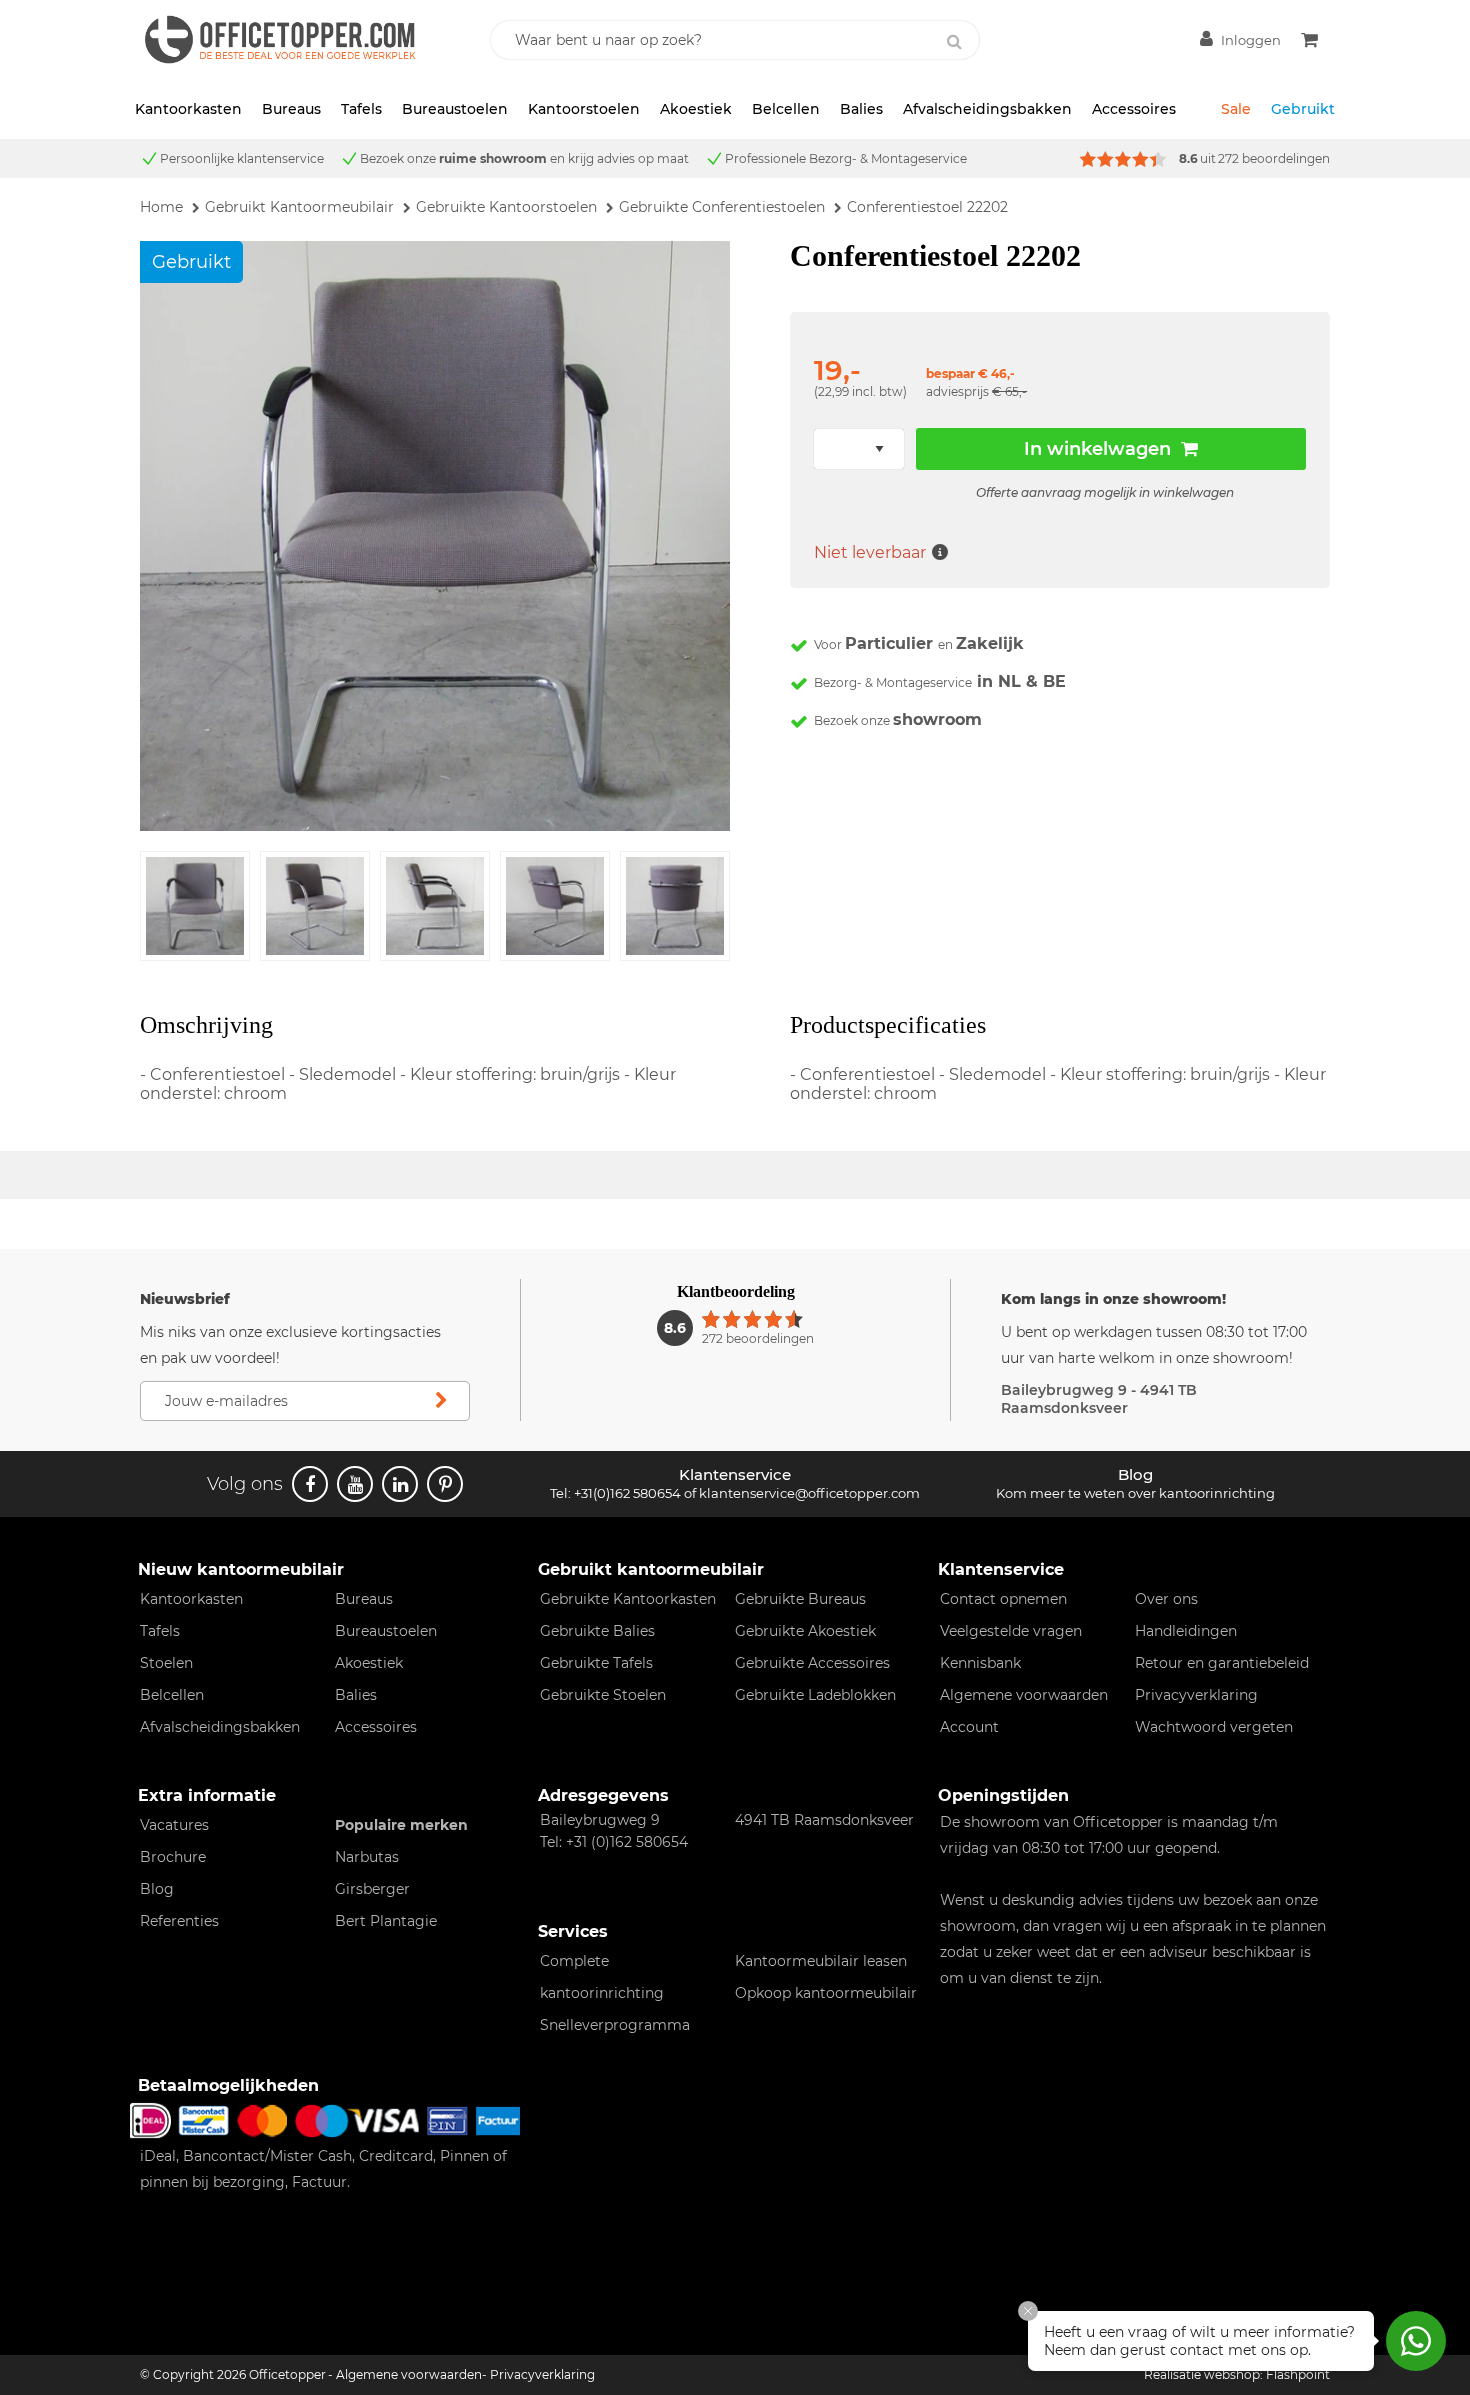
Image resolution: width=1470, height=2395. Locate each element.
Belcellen (786, 109)
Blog (157, 1889)
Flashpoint (1298, 2374)
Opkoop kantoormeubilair (826, 1993)
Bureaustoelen (455, 109)
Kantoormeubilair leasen (821, 1961)
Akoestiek (696, 109)
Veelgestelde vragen (1011, 1631)
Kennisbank (980, 1663)
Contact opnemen (1003, 1599)
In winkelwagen (1097, 449)
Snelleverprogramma (615, 2025)
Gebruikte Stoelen (603, 1695)
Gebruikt (1303, 109)
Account (969, 1727)
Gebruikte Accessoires (812, 1663)
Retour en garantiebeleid (1222, 1663)
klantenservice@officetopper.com (809, 1493)
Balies (861, 109)
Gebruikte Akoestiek (805, 1631)
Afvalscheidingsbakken (987, 109)
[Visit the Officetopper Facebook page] (310, 1484)
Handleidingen (1186, 1631)
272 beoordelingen (1274, 158)
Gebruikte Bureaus (800, 1599)
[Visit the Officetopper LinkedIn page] (400, 1484)
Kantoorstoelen (584, 109)
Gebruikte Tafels (596, 1663)
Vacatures (174, 1825)
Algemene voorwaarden (1024, 1695)
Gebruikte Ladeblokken (815, 1695)
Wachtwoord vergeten (1214, 1727)
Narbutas (367, 1857)
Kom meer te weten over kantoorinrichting (1135, 1493)
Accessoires (1134, 109)
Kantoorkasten (188, 109)
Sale (1236, 109)
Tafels (361, 109)
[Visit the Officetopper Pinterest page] (445, 1484)
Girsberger (372, 1889)
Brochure (173, 1857)
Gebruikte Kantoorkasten (628, 1599)
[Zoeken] (954, 42)
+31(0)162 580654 (627, 1493)
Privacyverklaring (1196, 1695)
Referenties (179, 1921)
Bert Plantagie (386, 1921)
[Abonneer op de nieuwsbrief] (441, 1401)
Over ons (1166, 1599)
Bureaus (291, 109)
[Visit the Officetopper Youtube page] (355, 1484)
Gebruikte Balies (597, 1631)
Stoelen (166, 1663)
